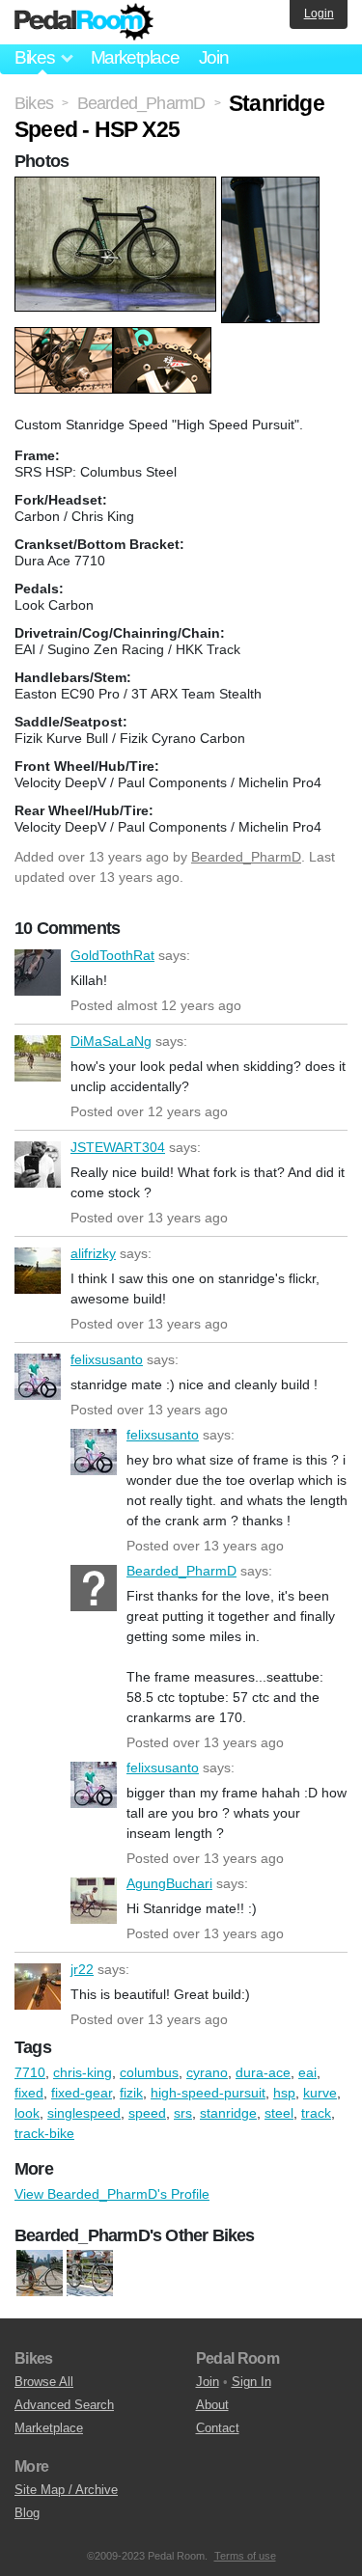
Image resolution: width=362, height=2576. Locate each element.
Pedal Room (84, 22)
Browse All (44, 2382)
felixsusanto (38, 1377)
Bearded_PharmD (246, 857)
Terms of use (245, 2556)
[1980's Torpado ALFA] (40, 2274)
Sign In (251, 2382)
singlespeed (84, 2113)
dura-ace (263, 2072)
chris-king (83, 2072)
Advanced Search (64, 2405)
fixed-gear (82, 2093)
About (212, 2405)
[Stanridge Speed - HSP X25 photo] (118, 186)
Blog (27, 2513)
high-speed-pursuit (208, 2093)
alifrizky (38, 1271)
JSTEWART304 (38, 1165)
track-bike (44, 2133)
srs (183, 2113)
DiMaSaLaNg (38, 1058)
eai (307, 2072)
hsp (284, 2093)
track (316, 2113)
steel (279, 2113)
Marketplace (135, 57)
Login (319, 14)
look (27, 2113)
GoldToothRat (38, 973)
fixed (29, 2093)
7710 (30, 2072)
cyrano (207, 2072)
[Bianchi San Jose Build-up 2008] (90, 2274)
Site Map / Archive (66, 2490)
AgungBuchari (94, 1901)
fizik (131, 2093)
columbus (149, 2072)
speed (147, 2113)
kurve (320, 2093)
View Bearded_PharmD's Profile (112, 2194)
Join (214, 57)
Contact (218, 2428)
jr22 (38, 1987)
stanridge (228, 2113)
